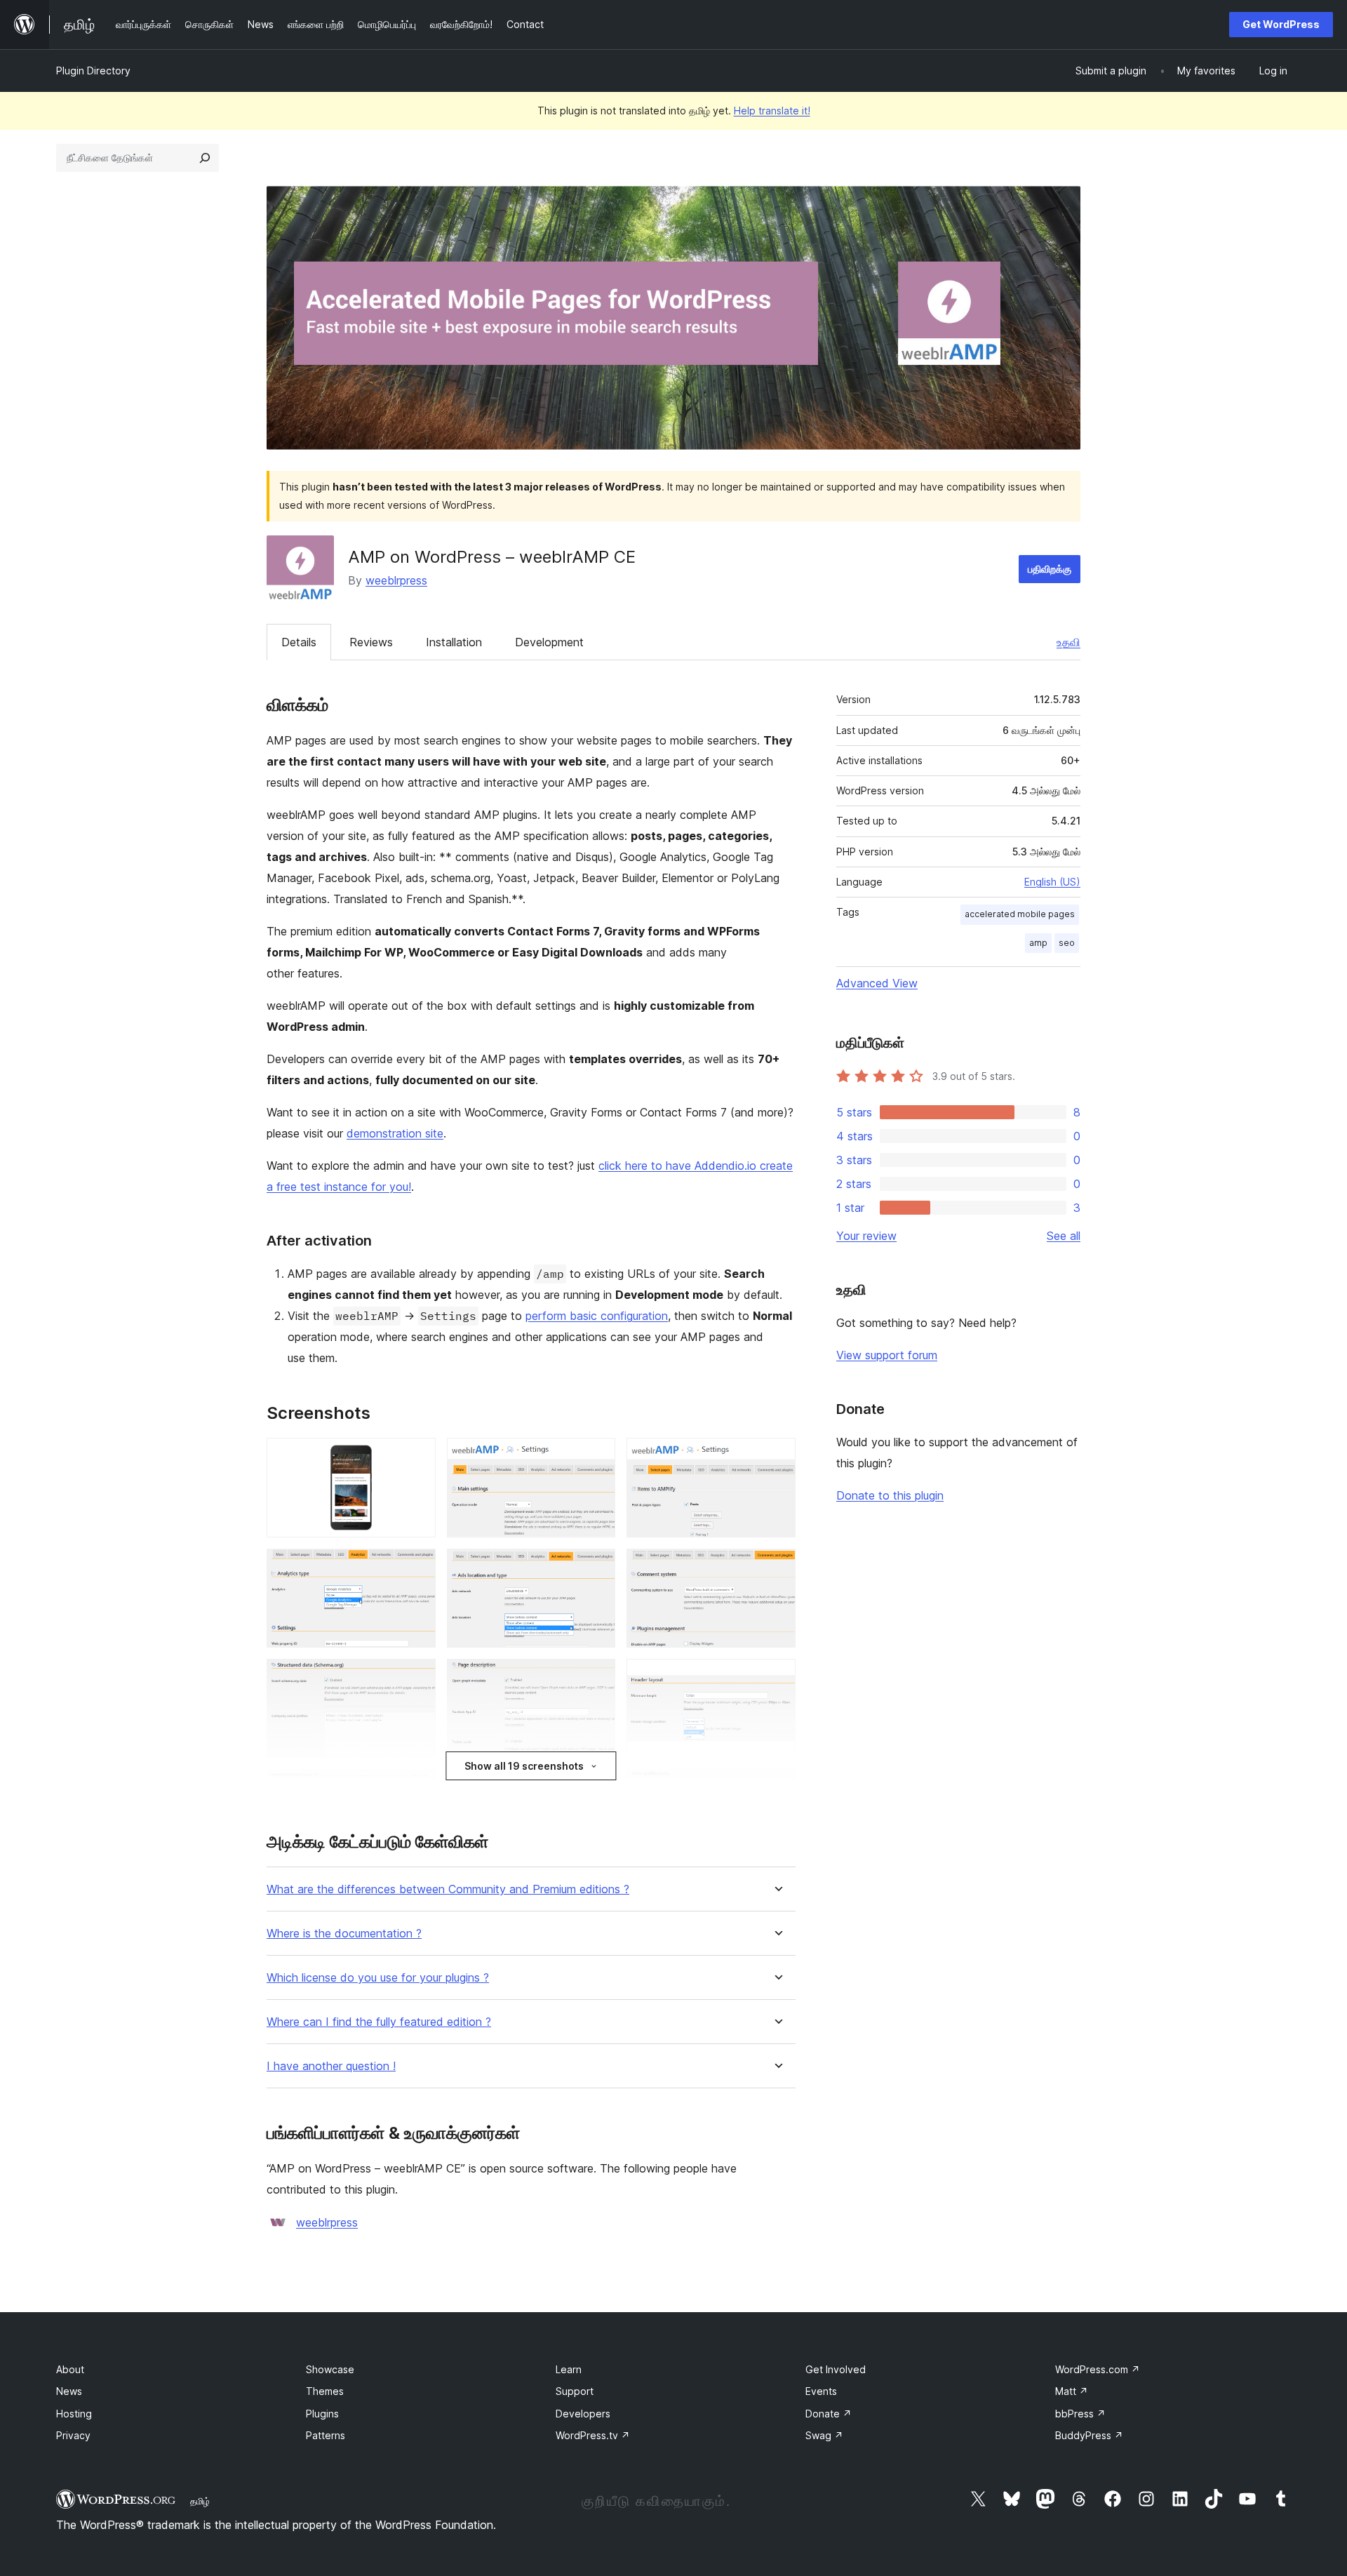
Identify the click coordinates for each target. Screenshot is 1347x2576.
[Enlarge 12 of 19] (777, 1788)
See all (1064, 1236)
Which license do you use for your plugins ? (378, 1978)
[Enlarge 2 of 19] (596, 1457)
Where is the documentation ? (344, 1934)
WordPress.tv (593, 2435)
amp (1038, 943)
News (69, 2391)
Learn (569, 2369)
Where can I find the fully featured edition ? (379, 2022)
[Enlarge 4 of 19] (417, 1568)
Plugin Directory (93, 71)
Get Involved (836, 2369)
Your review (866, 1236)
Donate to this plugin (890, 1495)
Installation (454, 642)
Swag (824, 2435)
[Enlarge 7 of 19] (417, 1678)
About (70, 2369)
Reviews (371, 642)
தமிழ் (200, 2501)
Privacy (73, 2435)
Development (549, 642)
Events (821, 2391)
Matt (1072, 2391)
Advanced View (877, 983)
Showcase (330, 2369)
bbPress (1080, 2414)
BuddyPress (1089, 2435)
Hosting (74, 2414)
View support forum (887, 1355)
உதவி (1068, 642)
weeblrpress (396, 580)
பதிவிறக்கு (1050, 569)
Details (299, 642)
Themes (325, 2391)
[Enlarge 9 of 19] (777, 1678)
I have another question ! (331, 2066)
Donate (829, 2414)
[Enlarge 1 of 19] (417, 1457)
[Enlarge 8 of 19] (596, 1678)
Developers (583, 2414)
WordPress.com (1098, 2369)
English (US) (1052, 882)
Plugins (322, 2414)
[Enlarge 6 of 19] (777, 1568)
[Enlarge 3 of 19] (777, 1457)
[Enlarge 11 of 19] (596, 1788)
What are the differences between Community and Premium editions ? (448, 1889)
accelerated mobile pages (1020, 914)
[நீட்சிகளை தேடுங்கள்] (205, 158)
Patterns (326, 2435)
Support (575, 2391)
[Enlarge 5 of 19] (596, 1568)
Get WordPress (1281, 24)
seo (1067, 943)
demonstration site (395, 1133)
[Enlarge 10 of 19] (417, 1788)
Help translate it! (772, 111)
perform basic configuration (597, 1316)
